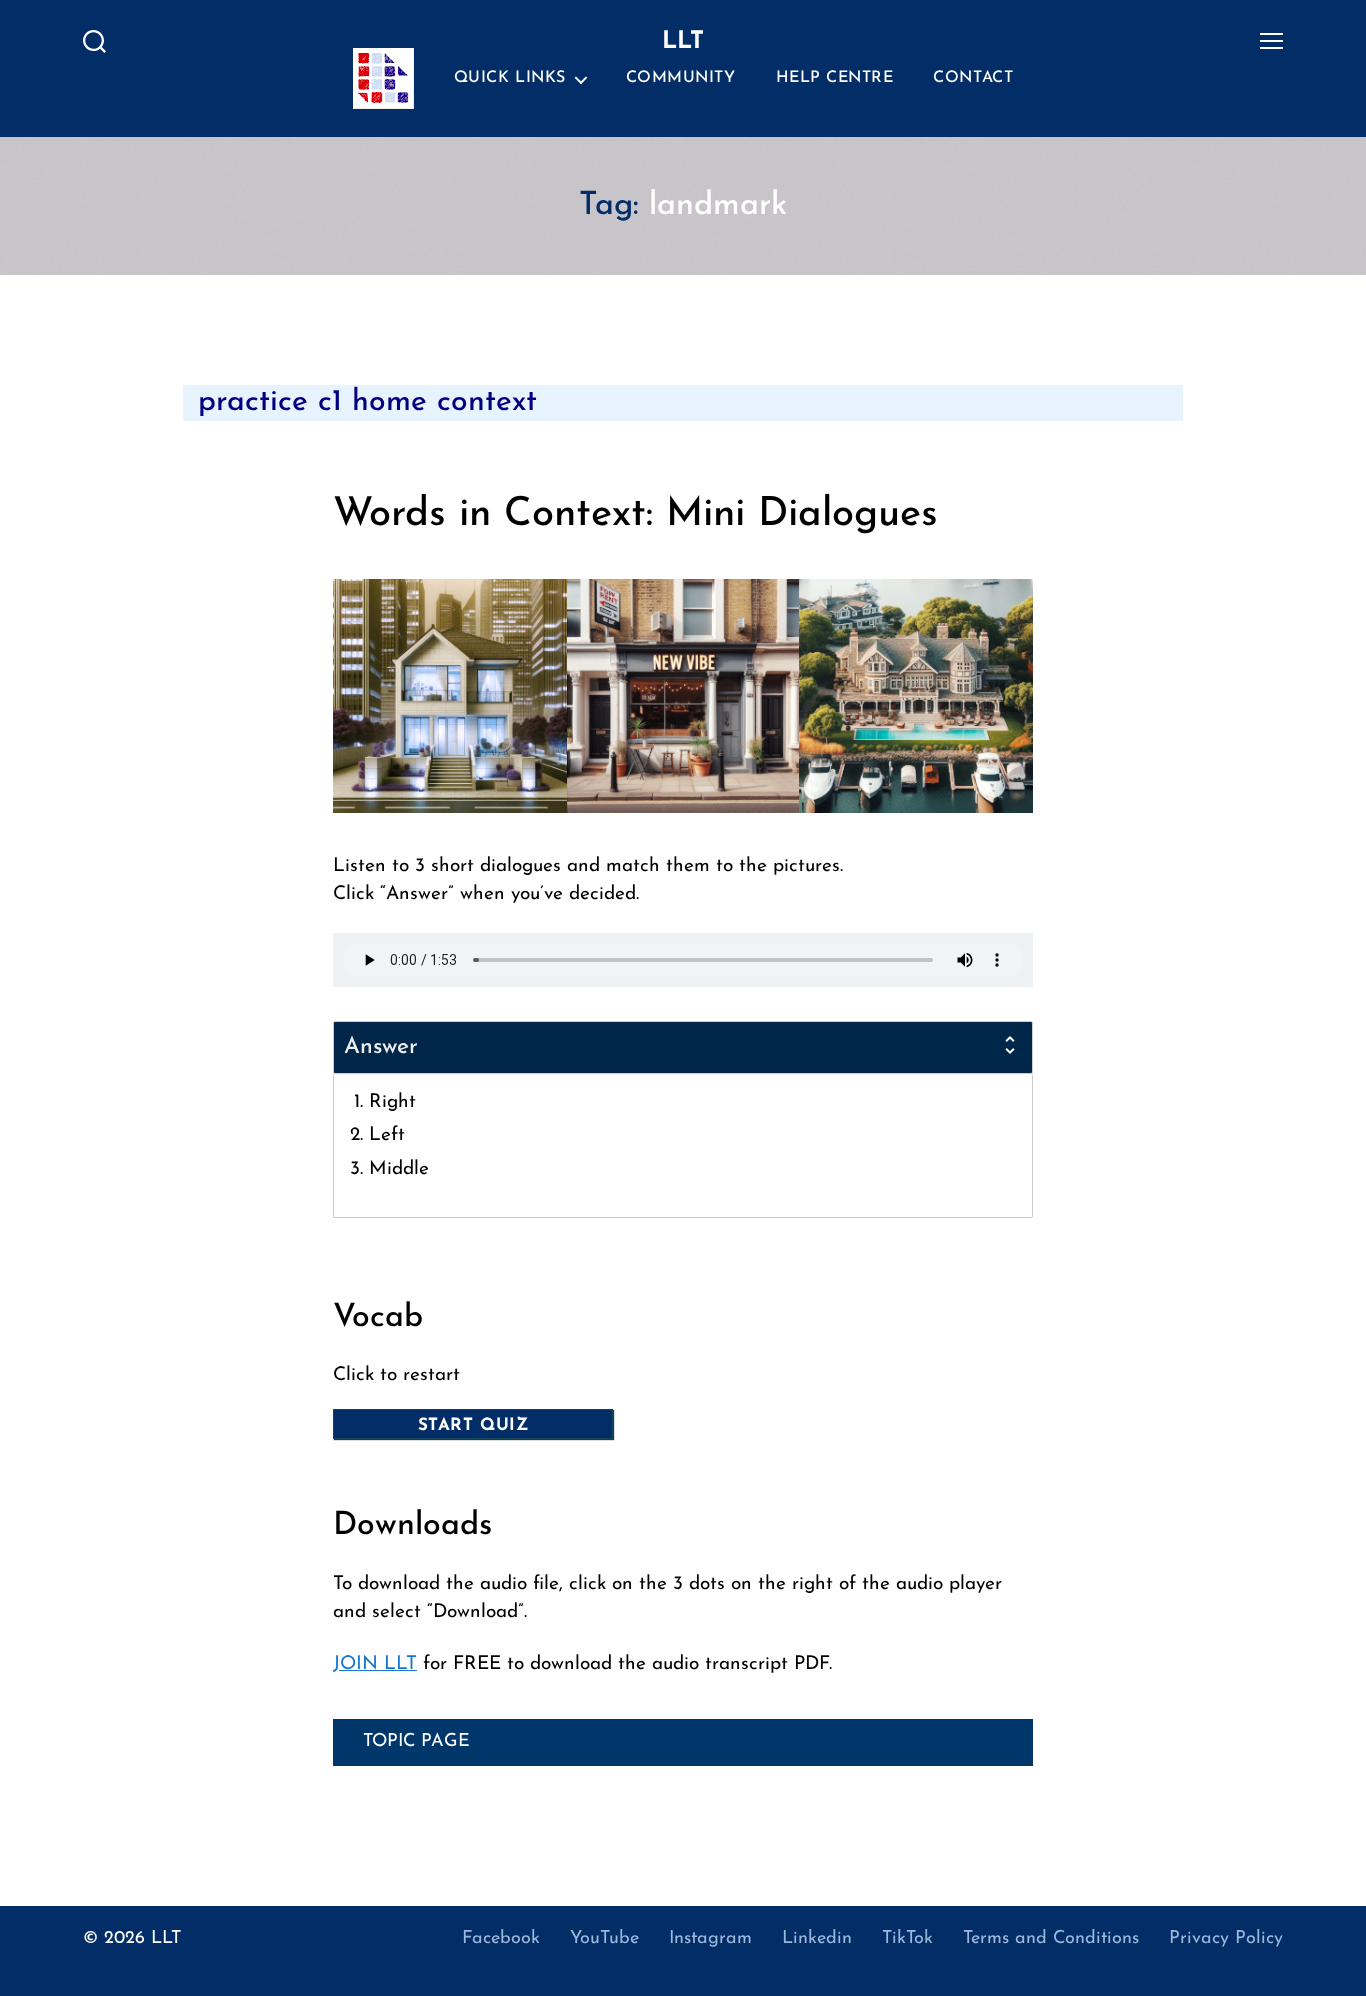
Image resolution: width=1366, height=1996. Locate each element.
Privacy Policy (1226, 1939)
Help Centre (835, 78)
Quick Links (510, 78)
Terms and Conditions (1051, 1939)
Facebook (501, 1939)
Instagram (710, 1939)
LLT (166, 1939)
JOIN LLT (375, 1664)
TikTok (907, 1939)
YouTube (604, 1939)
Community (681, 78)
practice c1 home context (367, 402)
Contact (973, 78)
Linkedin (817, 1939)
